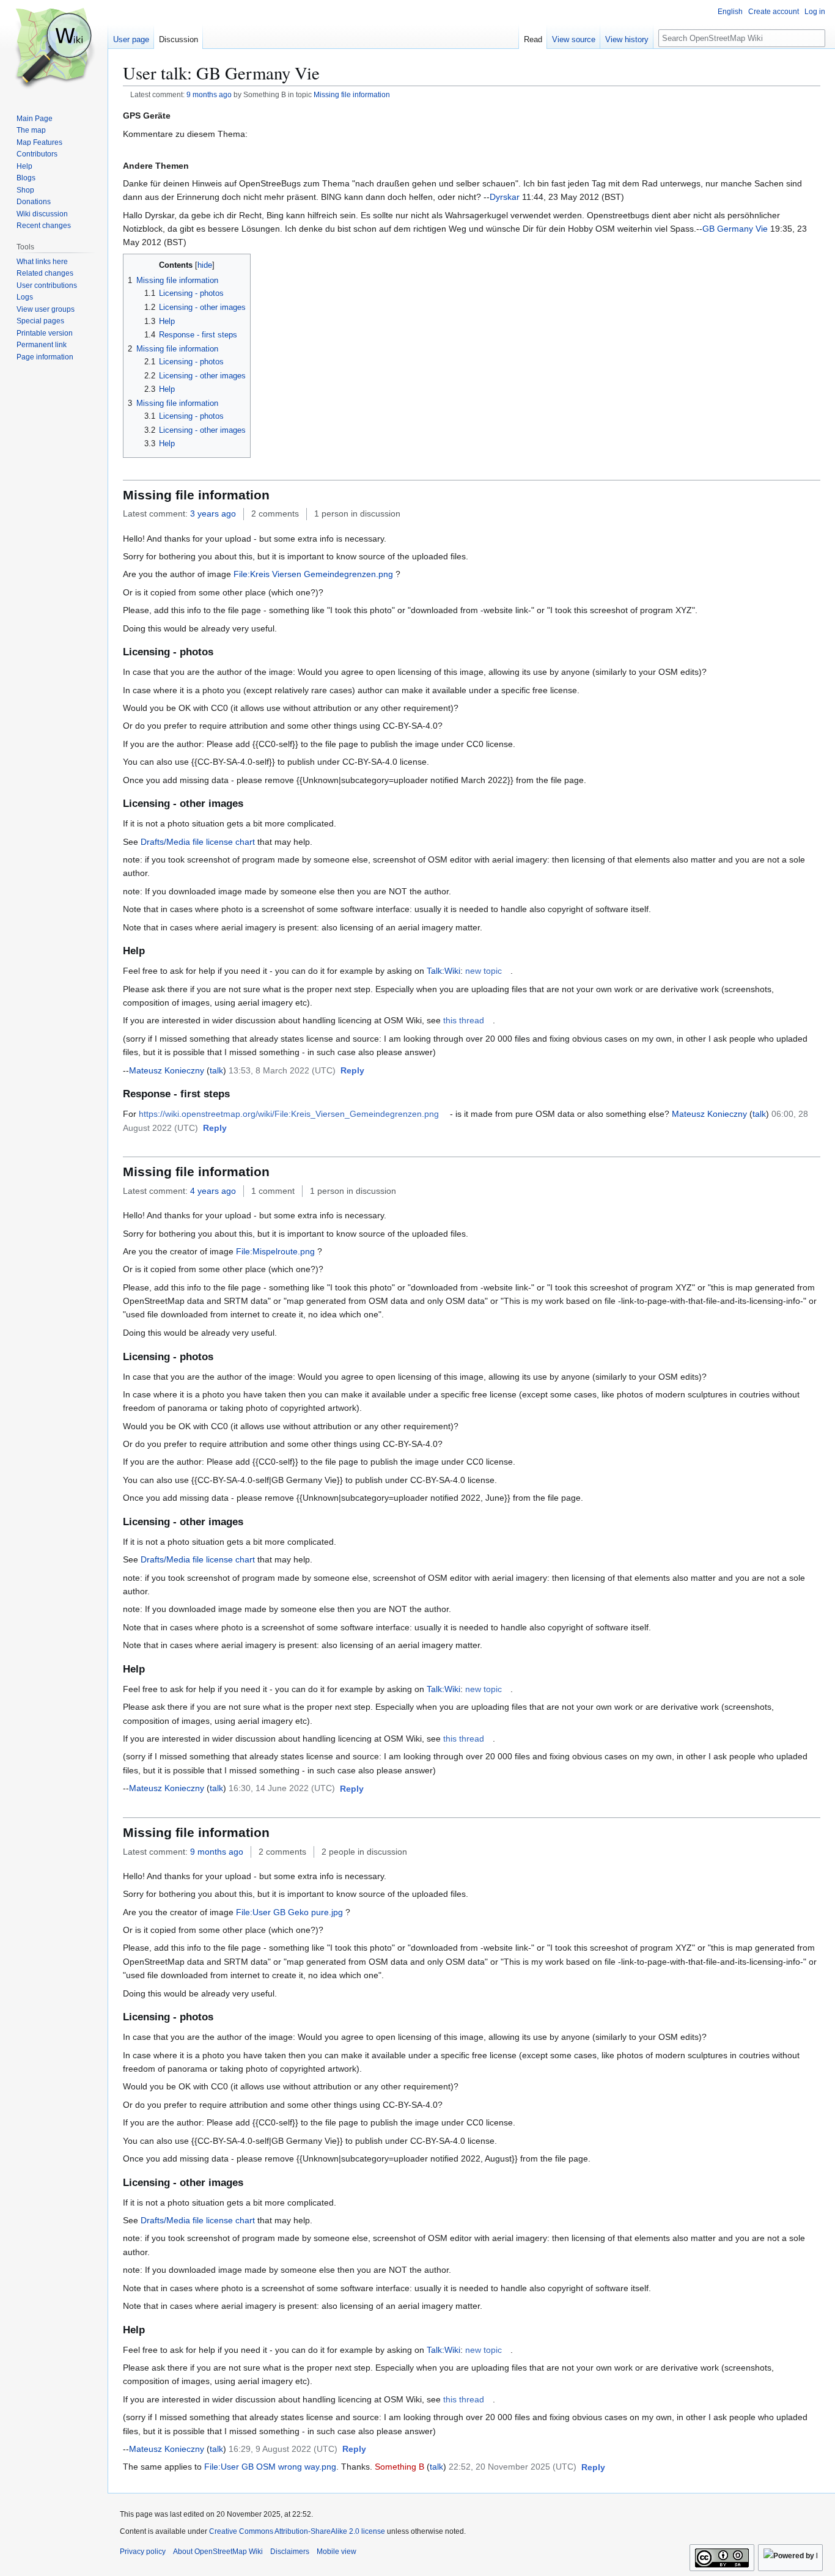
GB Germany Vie (735, 229)
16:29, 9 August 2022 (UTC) (283, 2449)
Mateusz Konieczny (167, 1070)
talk (216, 1070)
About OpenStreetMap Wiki (218, 2552)
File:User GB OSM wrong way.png (270, 2467)
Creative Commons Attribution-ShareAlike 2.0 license (297, 2531)
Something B (399, 2467)
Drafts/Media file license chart (198, 842)
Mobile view (337, 2552)
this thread (464, 1020)
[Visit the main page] (54, 49)
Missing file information (352, 94)
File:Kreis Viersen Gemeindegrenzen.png (313, 574)
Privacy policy (143, 2552)
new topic (484, 971)
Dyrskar (505, 197)
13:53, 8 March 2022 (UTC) (282, 1070)
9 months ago (209, 94)
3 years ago (213, 513)
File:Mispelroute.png (275, 1251)
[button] (352, 1071)
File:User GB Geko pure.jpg (289, 1912)
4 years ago (213, 1191)
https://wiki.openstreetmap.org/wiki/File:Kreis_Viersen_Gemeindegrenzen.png (289, 1114)
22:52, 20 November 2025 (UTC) (513, 2467)
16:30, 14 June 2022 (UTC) (282, 1788)
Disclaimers (290, 2552)
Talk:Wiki (443, 971)
